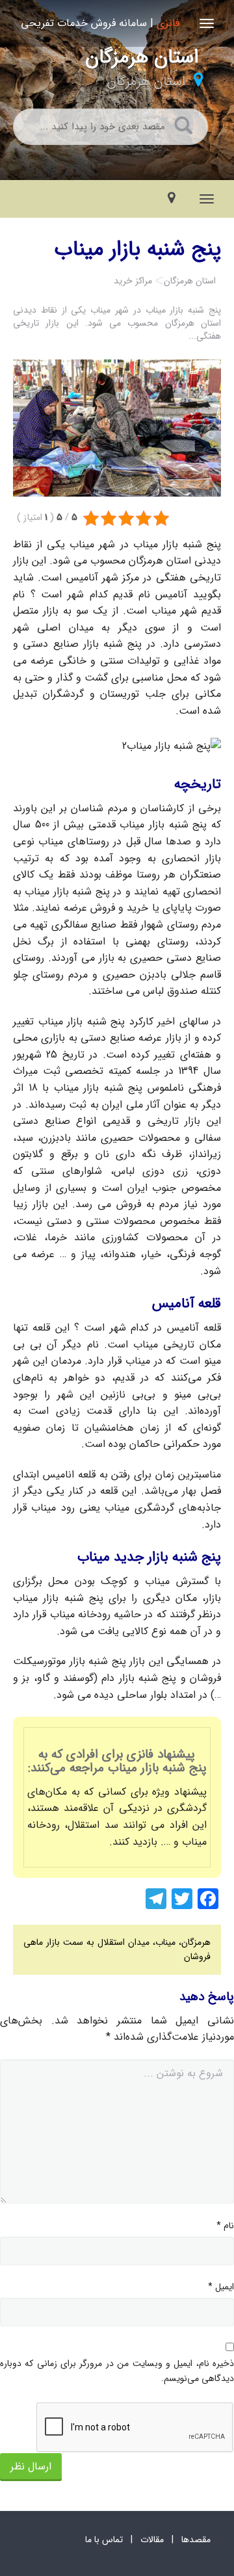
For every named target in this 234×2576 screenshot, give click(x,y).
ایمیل (221, 2287)
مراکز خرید (133, 281)
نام (225, 2226)
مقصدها (196, 2540)
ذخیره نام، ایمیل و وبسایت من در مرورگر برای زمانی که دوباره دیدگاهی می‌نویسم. (117, 2371)
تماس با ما (104, 2540)
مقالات (152, 2540)
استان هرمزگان (146, 82)
